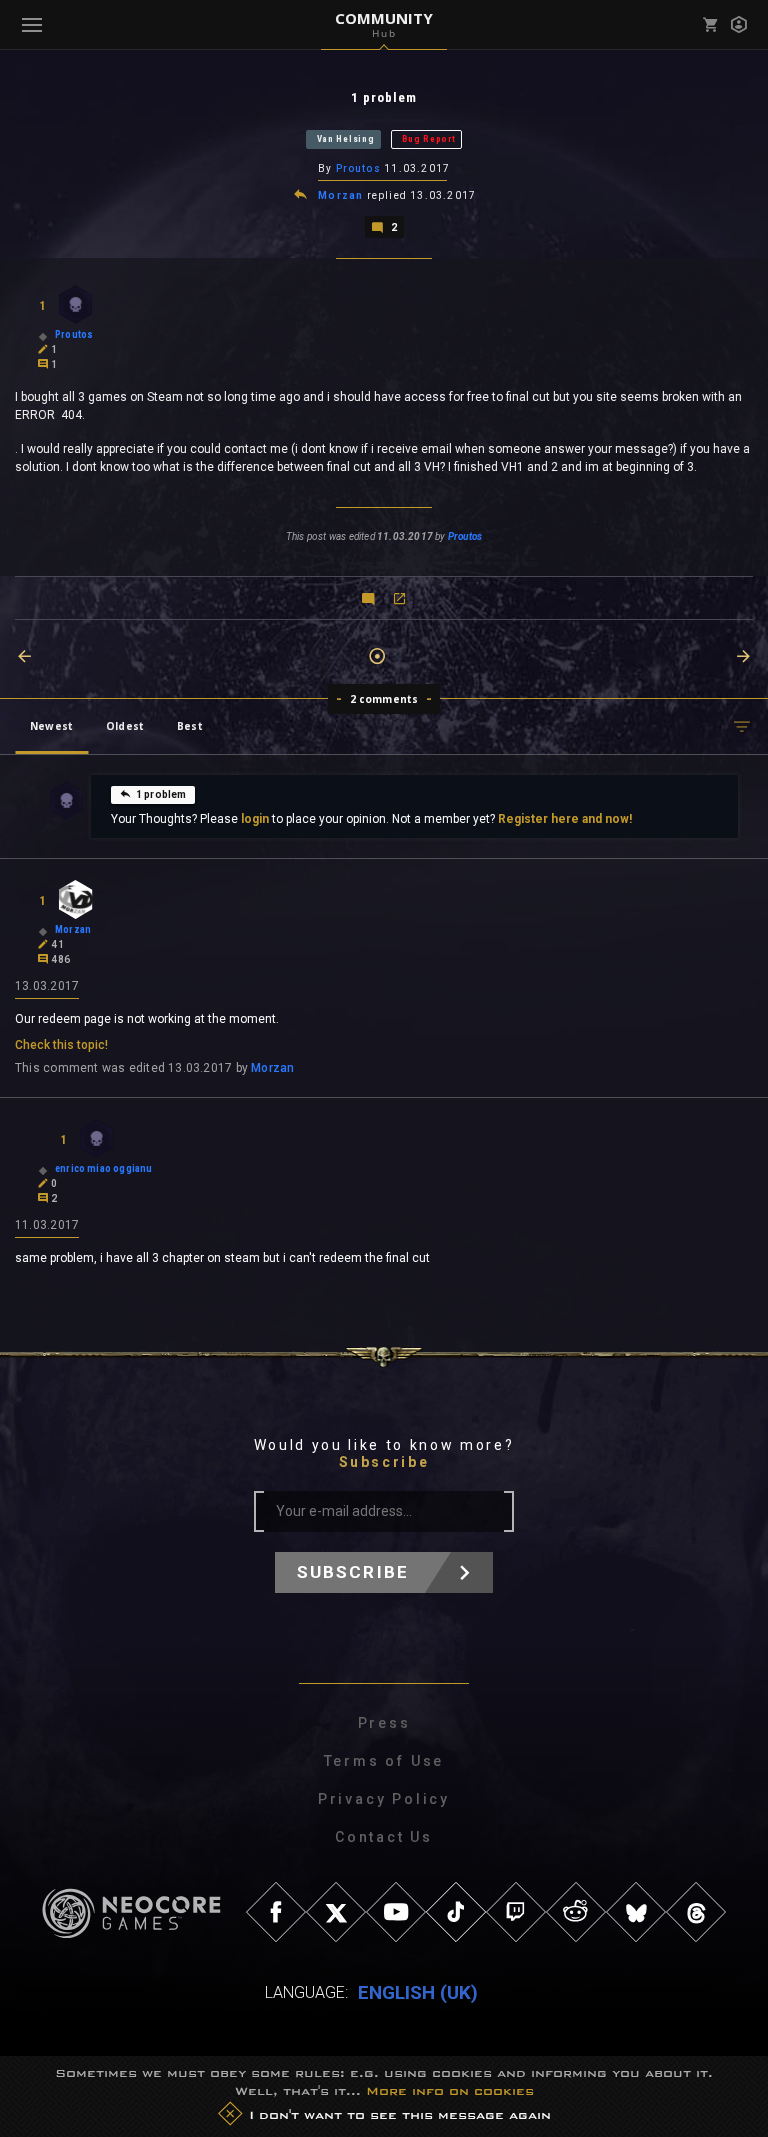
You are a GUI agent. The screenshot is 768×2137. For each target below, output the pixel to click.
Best (190, 726)
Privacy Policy (384, 1799)
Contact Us (384, 1837)
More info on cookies (450, 2091)
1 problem (161, 794)
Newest (51, 726)
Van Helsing (346, 139)
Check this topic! (61, 1045)
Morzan (340, 195)
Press (384, 1723)
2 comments (384, 699)
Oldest (125, 726)
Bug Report (428, 139)
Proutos (358, 168)
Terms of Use (384, 1761)
